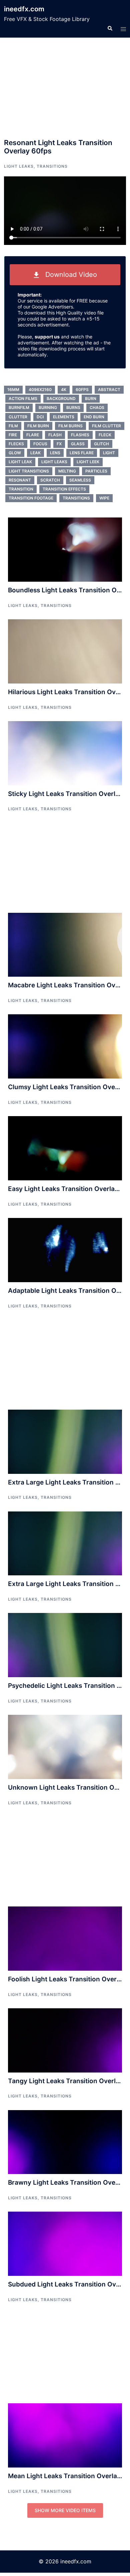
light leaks (54, 462)
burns (73, 407)
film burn (38, 426)
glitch (101, 444)
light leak (20, 462)
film (13, 426)
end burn (94, 417)
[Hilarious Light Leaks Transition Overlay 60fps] (65, 651)
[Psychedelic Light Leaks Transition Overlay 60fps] (65, 1645)
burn (91, 398)
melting (67, 471)
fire (13, 435)
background (61, 398)
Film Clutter (106, 426)
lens (55, 453)
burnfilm (19, 407)
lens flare (82, 453)
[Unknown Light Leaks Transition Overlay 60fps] (65, 1746)
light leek (88, 462)
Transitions (52, 166)
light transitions (29, 471)
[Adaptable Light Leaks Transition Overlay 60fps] (65, 1250)
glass (78, 444)
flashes (80, 435)
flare (33, 435)
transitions (76, 498)
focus (40, 444)
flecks (16, 444)
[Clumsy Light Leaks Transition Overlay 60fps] (65, 1046)
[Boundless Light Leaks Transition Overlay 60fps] (65, 549)
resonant (20, 480)
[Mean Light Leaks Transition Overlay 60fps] (65, 2435)
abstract (109, 390)
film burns (70, 426)
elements (64, 417)
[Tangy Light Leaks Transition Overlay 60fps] (65, 2040)
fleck (105, 435)
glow (15, 453)
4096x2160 (40, 390)
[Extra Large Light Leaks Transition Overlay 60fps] (65, 1441)
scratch (50, 480)
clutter (18, 417)
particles (96, 471)
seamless (80, 480)
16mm (13, 390)
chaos (97, 407)
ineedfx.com (24, 9)
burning (48, 407)
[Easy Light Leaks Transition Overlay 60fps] (65, 1148)
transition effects (64, 489)
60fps (82, 390)
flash (55, 435)
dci (40, 417)
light (109, 453)
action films (23, 398)
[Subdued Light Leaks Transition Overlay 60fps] (65, 2243)
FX (59, 444)
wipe (104, 498)
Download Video (68, 275)
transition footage (31, 498)
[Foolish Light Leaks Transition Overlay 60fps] (65, 1938)
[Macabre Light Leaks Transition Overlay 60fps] (65, 944)
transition (21, 489)
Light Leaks (19, 166)
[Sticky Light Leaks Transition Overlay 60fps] (65, 753)
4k (64, 390)
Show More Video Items (65, 2510)
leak (35, 453)
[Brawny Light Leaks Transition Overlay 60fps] (65, 2141)
